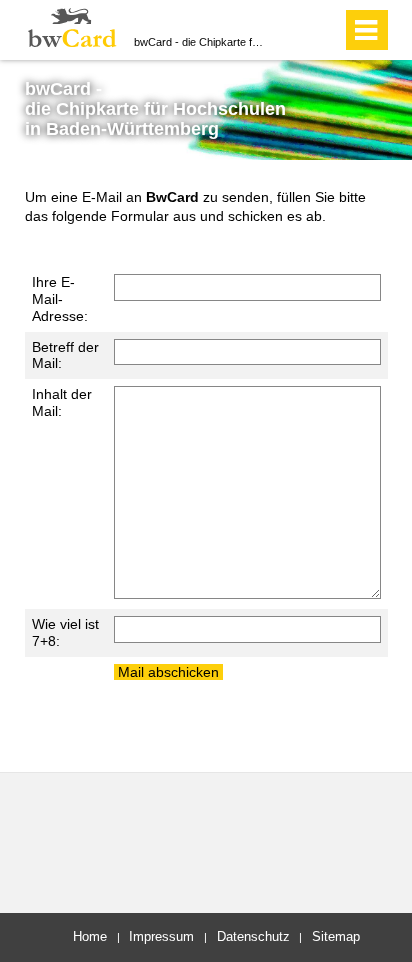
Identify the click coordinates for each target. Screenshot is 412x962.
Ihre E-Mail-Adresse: (60, 299)
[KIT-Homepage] (72, 27)
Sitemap (336, 936)
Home (90, 936)
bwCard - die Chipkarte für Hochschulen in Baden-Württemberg (200, 42)
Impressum (161, 936)
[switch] (290, 30)
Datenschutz (253, 936)
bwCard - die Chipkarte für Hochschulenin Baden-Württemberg (155, 109)
